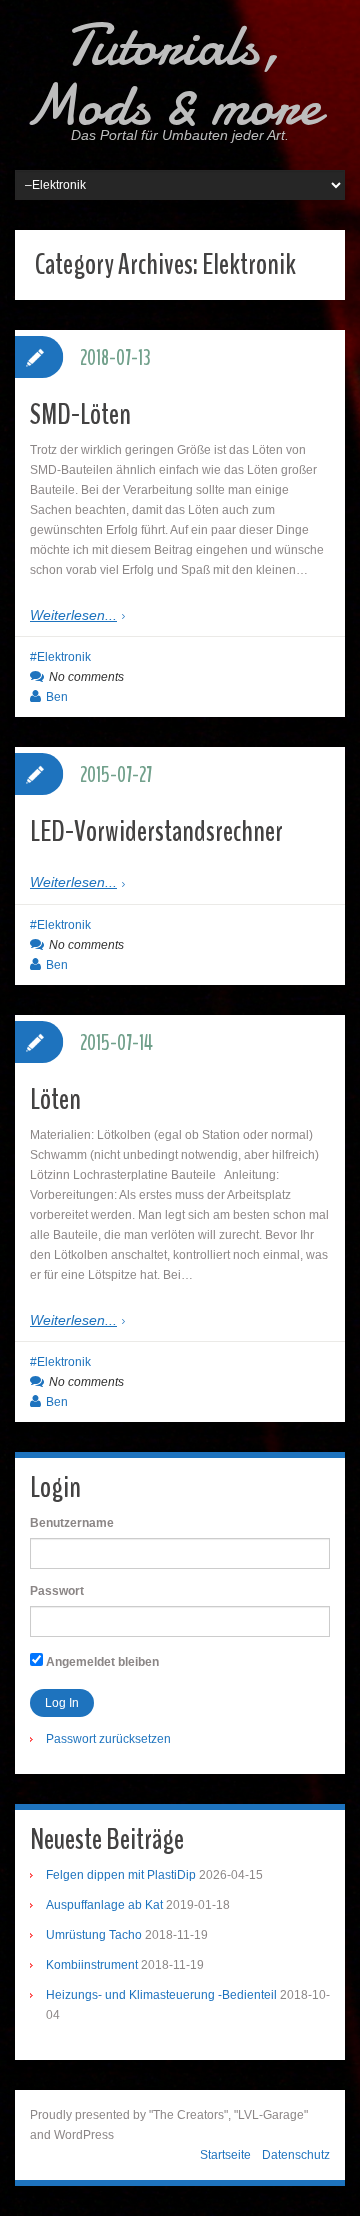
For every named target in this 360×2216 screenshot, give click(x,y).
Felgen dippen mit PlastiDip (121, 1875)
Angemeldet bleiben (101, 1662)
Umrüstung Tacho (94, 1935)
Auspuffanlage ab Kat (104, 1905)
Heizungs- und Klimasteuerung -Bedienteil (161, 1995)
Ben (57, 697)
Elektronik (64, 657)
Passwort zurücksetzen (108, 1739)
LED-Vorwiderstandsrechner (156, 831)
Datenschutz (296, 2155)
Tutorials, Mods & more (172, 75)
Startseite (225, 2155)
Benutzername (72, 1523)
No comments (86, 677)
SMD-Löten (80, 414)
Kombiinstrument (92, 1965)
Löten (55, 1099)
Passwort (57, 1591)
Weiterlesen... (73, 615)
